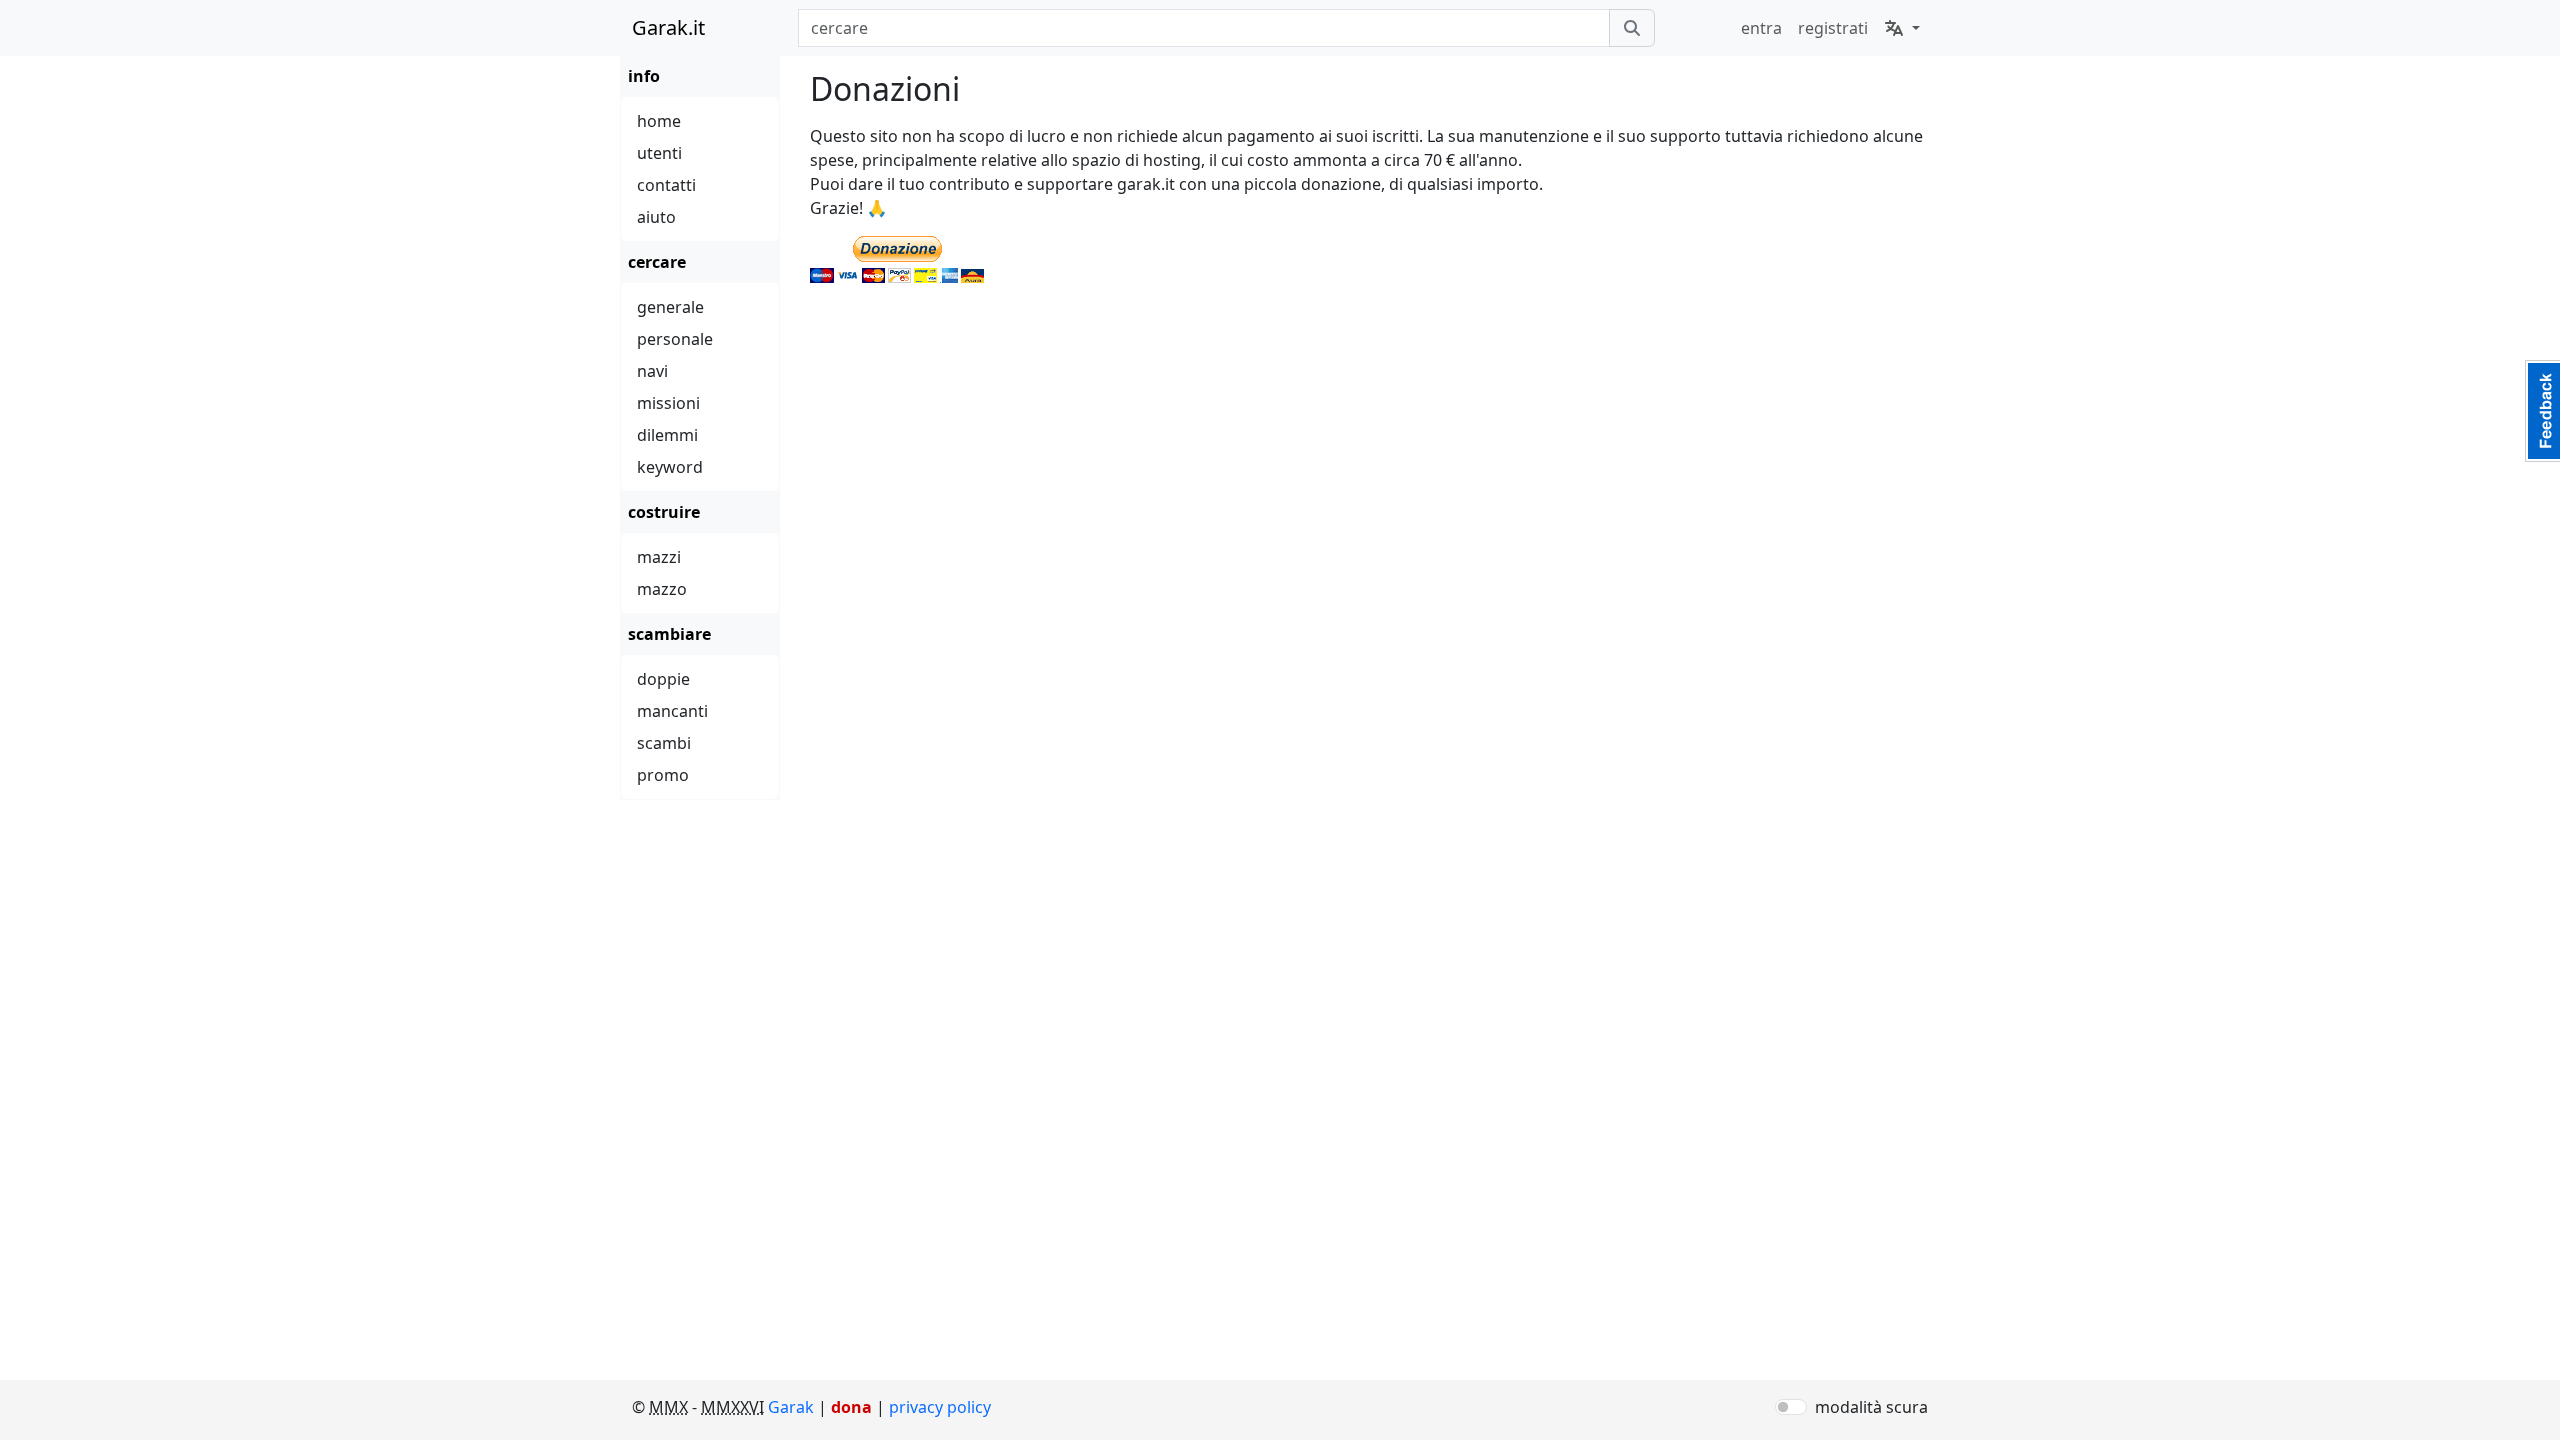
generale (670, 307)
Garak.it (668, 27)
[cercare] (1632, 28)
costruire (664, 512)
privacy (940, 1407)
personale (675, 339)
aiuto (656, 217)
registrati (1833, 28)
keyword (670, 467)
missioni (668, 403)
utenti (659, 153)
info (644, 76)
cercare (657, 262)
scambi (664, 743)
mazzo (662, 589)
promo (663, 775)
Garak (791, 1407)
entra (1761, 28)
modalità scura (1871, 1407)
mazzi (659, 557)
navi (652, 371)
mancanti (672, 711)
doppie (663, 679)
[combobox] (1203, 28)
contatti (666, 185)
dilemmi (667, 435)
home (659, 121)
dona (851, 1407)
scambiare (669, 634)
